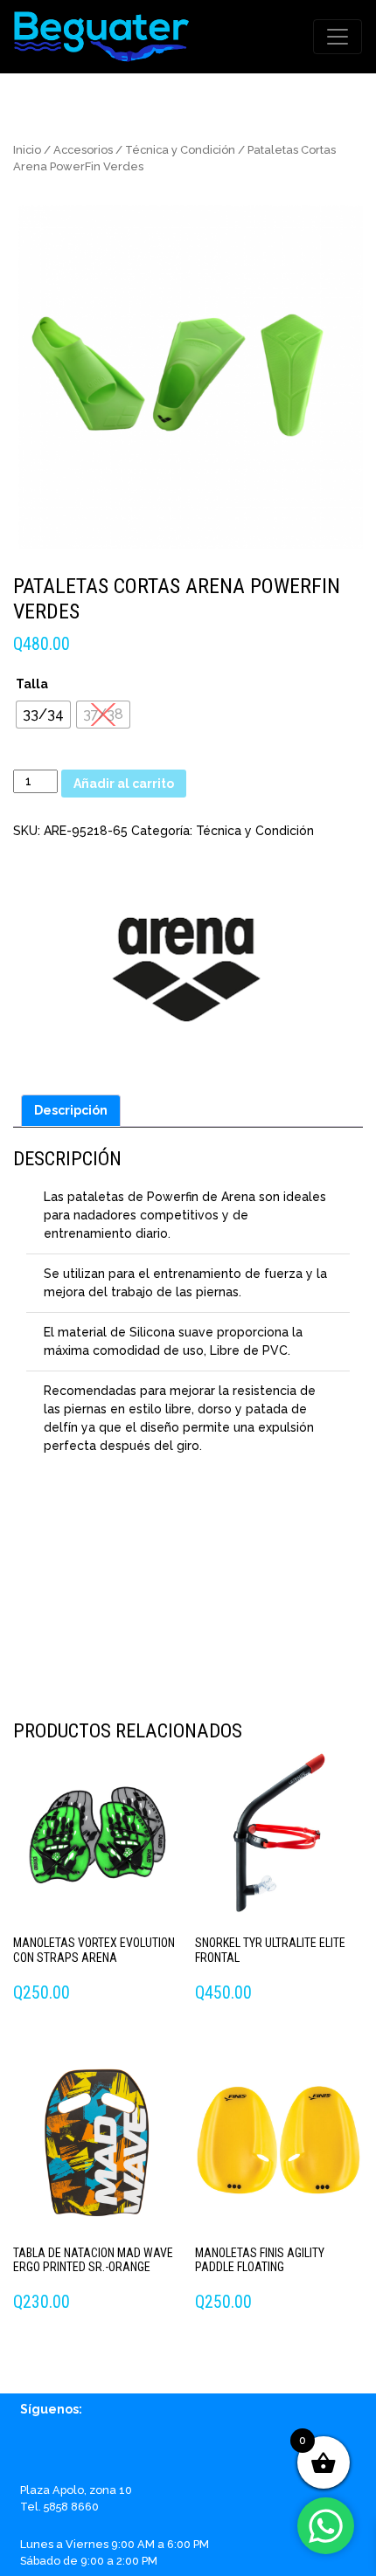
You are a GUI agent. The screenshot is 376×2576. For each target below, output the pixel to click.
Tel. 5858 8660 (59, 2507)
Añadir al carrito (124, 784)
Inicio (27, 150)
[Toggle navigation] (338, 37)
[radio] (43, 715)
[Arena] (188, 961)
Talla (32, 684)
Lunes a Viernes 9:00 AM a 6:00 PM (115, 2544)
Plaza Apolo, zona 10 (76, 2490)
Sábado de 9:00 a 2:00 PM (89, 2561)
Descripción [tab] (71, 1110)
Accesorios (83, 150)
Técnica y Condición (180, 150)
